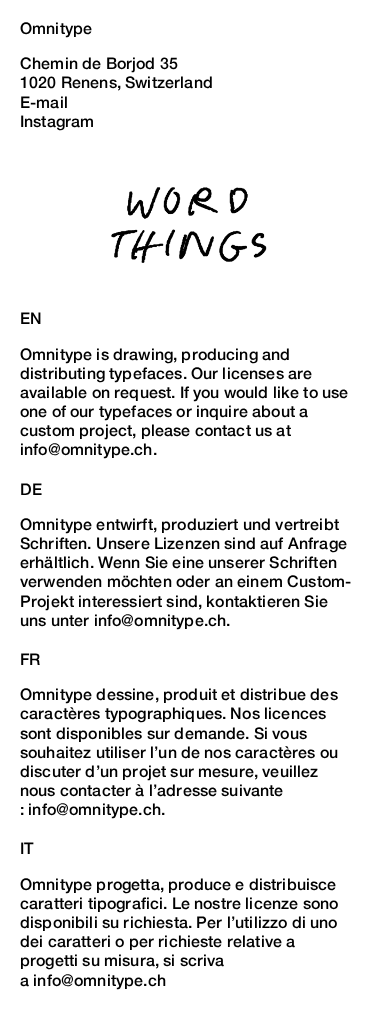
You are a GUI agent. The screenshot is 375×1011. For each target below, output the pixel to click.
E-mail (44, 103)
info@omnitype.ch (94, 810)
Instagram (57, 122)
